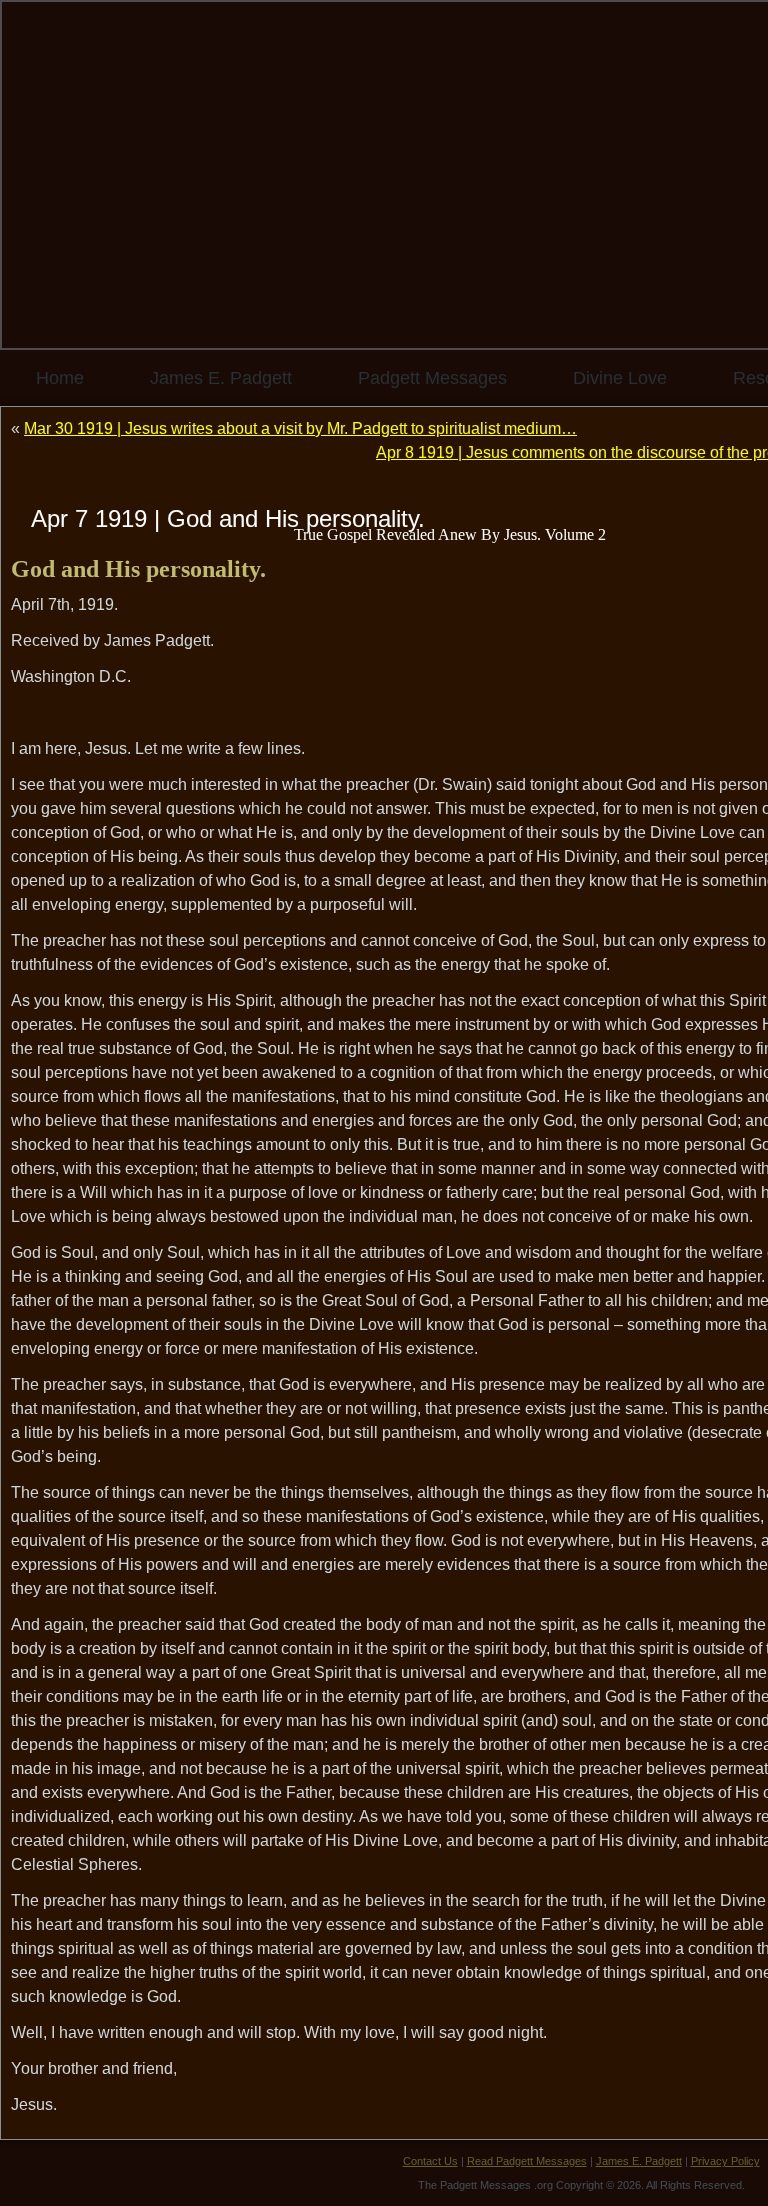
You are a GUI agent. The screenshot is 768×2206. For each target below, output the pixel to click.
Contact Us (430, 2161)
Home (60, 378)
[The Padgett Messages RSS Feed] (31, 2171)
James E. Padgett (221, 378)
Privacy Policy (725, 2161)
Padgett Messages (432, 378)
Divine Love (620, 378)
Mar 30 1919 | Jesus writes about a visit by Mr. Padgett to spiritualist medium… (300, 428)
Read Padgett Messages (527, 2161)
